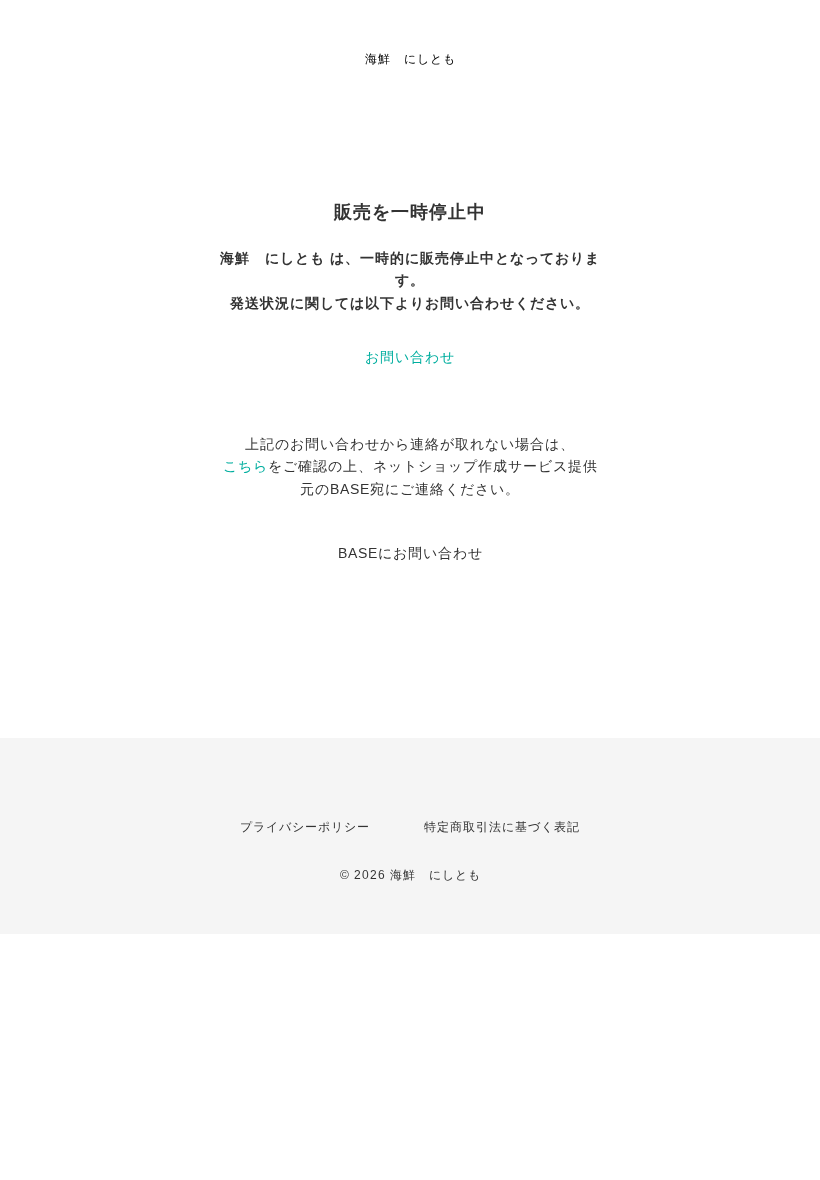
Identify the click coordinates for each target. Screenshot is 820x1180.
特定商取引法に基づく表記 (502, 827)
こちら (245, 466)
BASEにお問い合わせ (410, 553)
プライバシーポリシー (305, 827)
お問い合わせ (410, 357)
